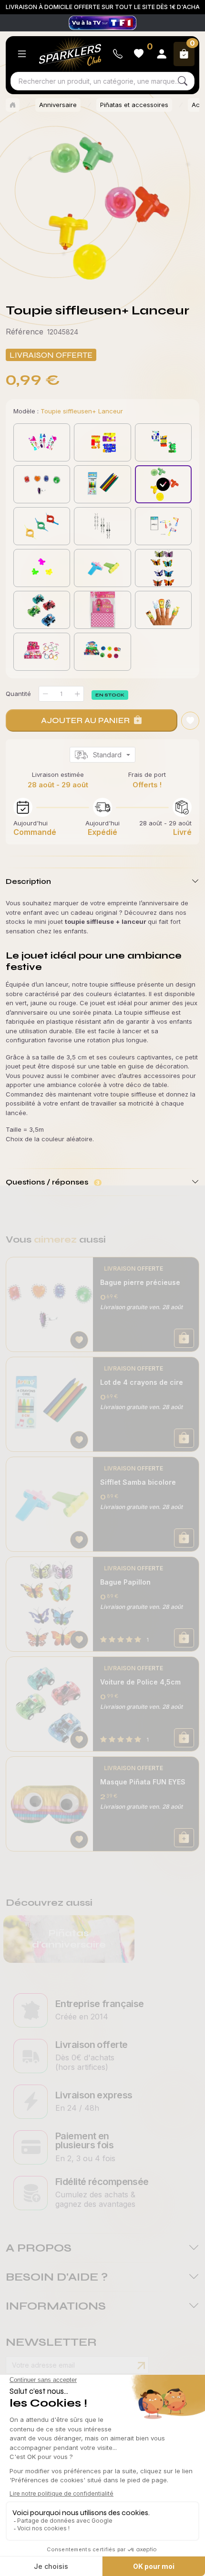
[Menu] (22, 54)
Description (28, 881)
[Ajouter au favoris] (190, 721)
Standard (107, 755)
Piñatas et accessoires (134, 105)
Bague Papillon (125, 1582)
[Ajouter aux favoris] (79, 1340)
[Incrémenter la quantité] (77, 694)
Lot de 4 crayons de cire (142, 1382)
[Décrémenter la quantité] (45, 694)
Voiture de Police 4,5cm (140, 1682)
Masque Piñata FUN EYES (143, 1782)
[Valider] (141, 2366)
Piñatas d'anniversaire (69, 1939)
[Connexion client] (162, 54)
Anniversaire (58, 105)
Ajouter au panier (85, 720)
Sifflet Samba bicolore (138, 1482)
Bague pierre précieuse (140, 1282)
